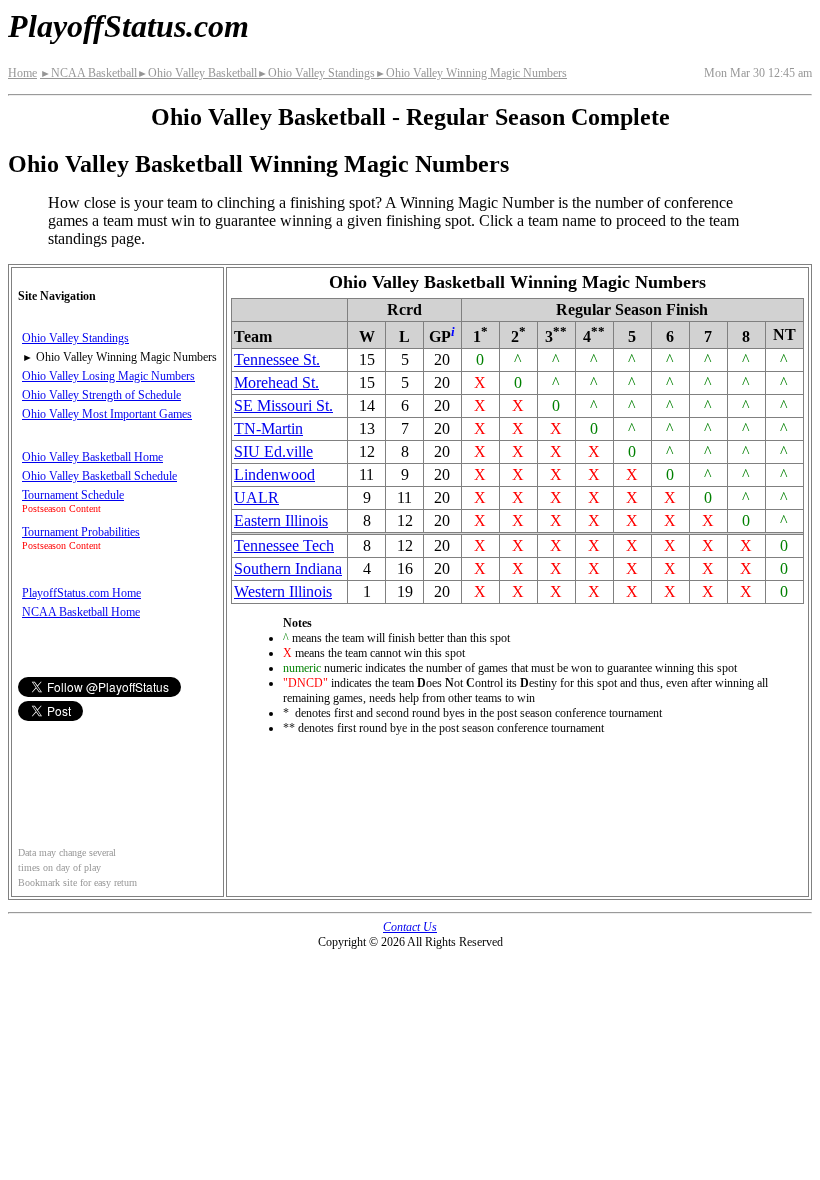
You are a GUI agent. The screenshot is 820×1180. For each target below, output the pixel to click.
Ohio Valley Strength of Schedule (101, 395)
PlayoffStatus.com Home (81, 593)
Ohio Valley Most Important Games (107, 414)
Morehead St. (276, 382)
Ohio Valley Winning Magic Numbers (471, 73)
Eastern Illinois (281, 520)
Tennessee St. (277, 359)
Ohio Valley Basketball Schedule (99, 476)
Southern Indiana (288, 568)
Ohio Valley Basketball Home (92, 457)
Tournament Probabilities (81, 532)
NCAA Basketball (88, 73)
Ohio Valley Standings (316, 73)
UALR (256, 497)
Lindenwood (274, 474)
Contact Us (410, 927)
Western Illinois (283, 591)
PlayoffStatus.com (128, 26)
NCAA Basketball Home (81, 612)
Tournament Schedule (73, 495)
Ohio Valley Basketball (197, 73)
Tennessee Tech (284, 545)
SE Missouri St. (283, 405)
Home (22, 73)
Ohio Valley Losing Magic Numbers (108, 376)
